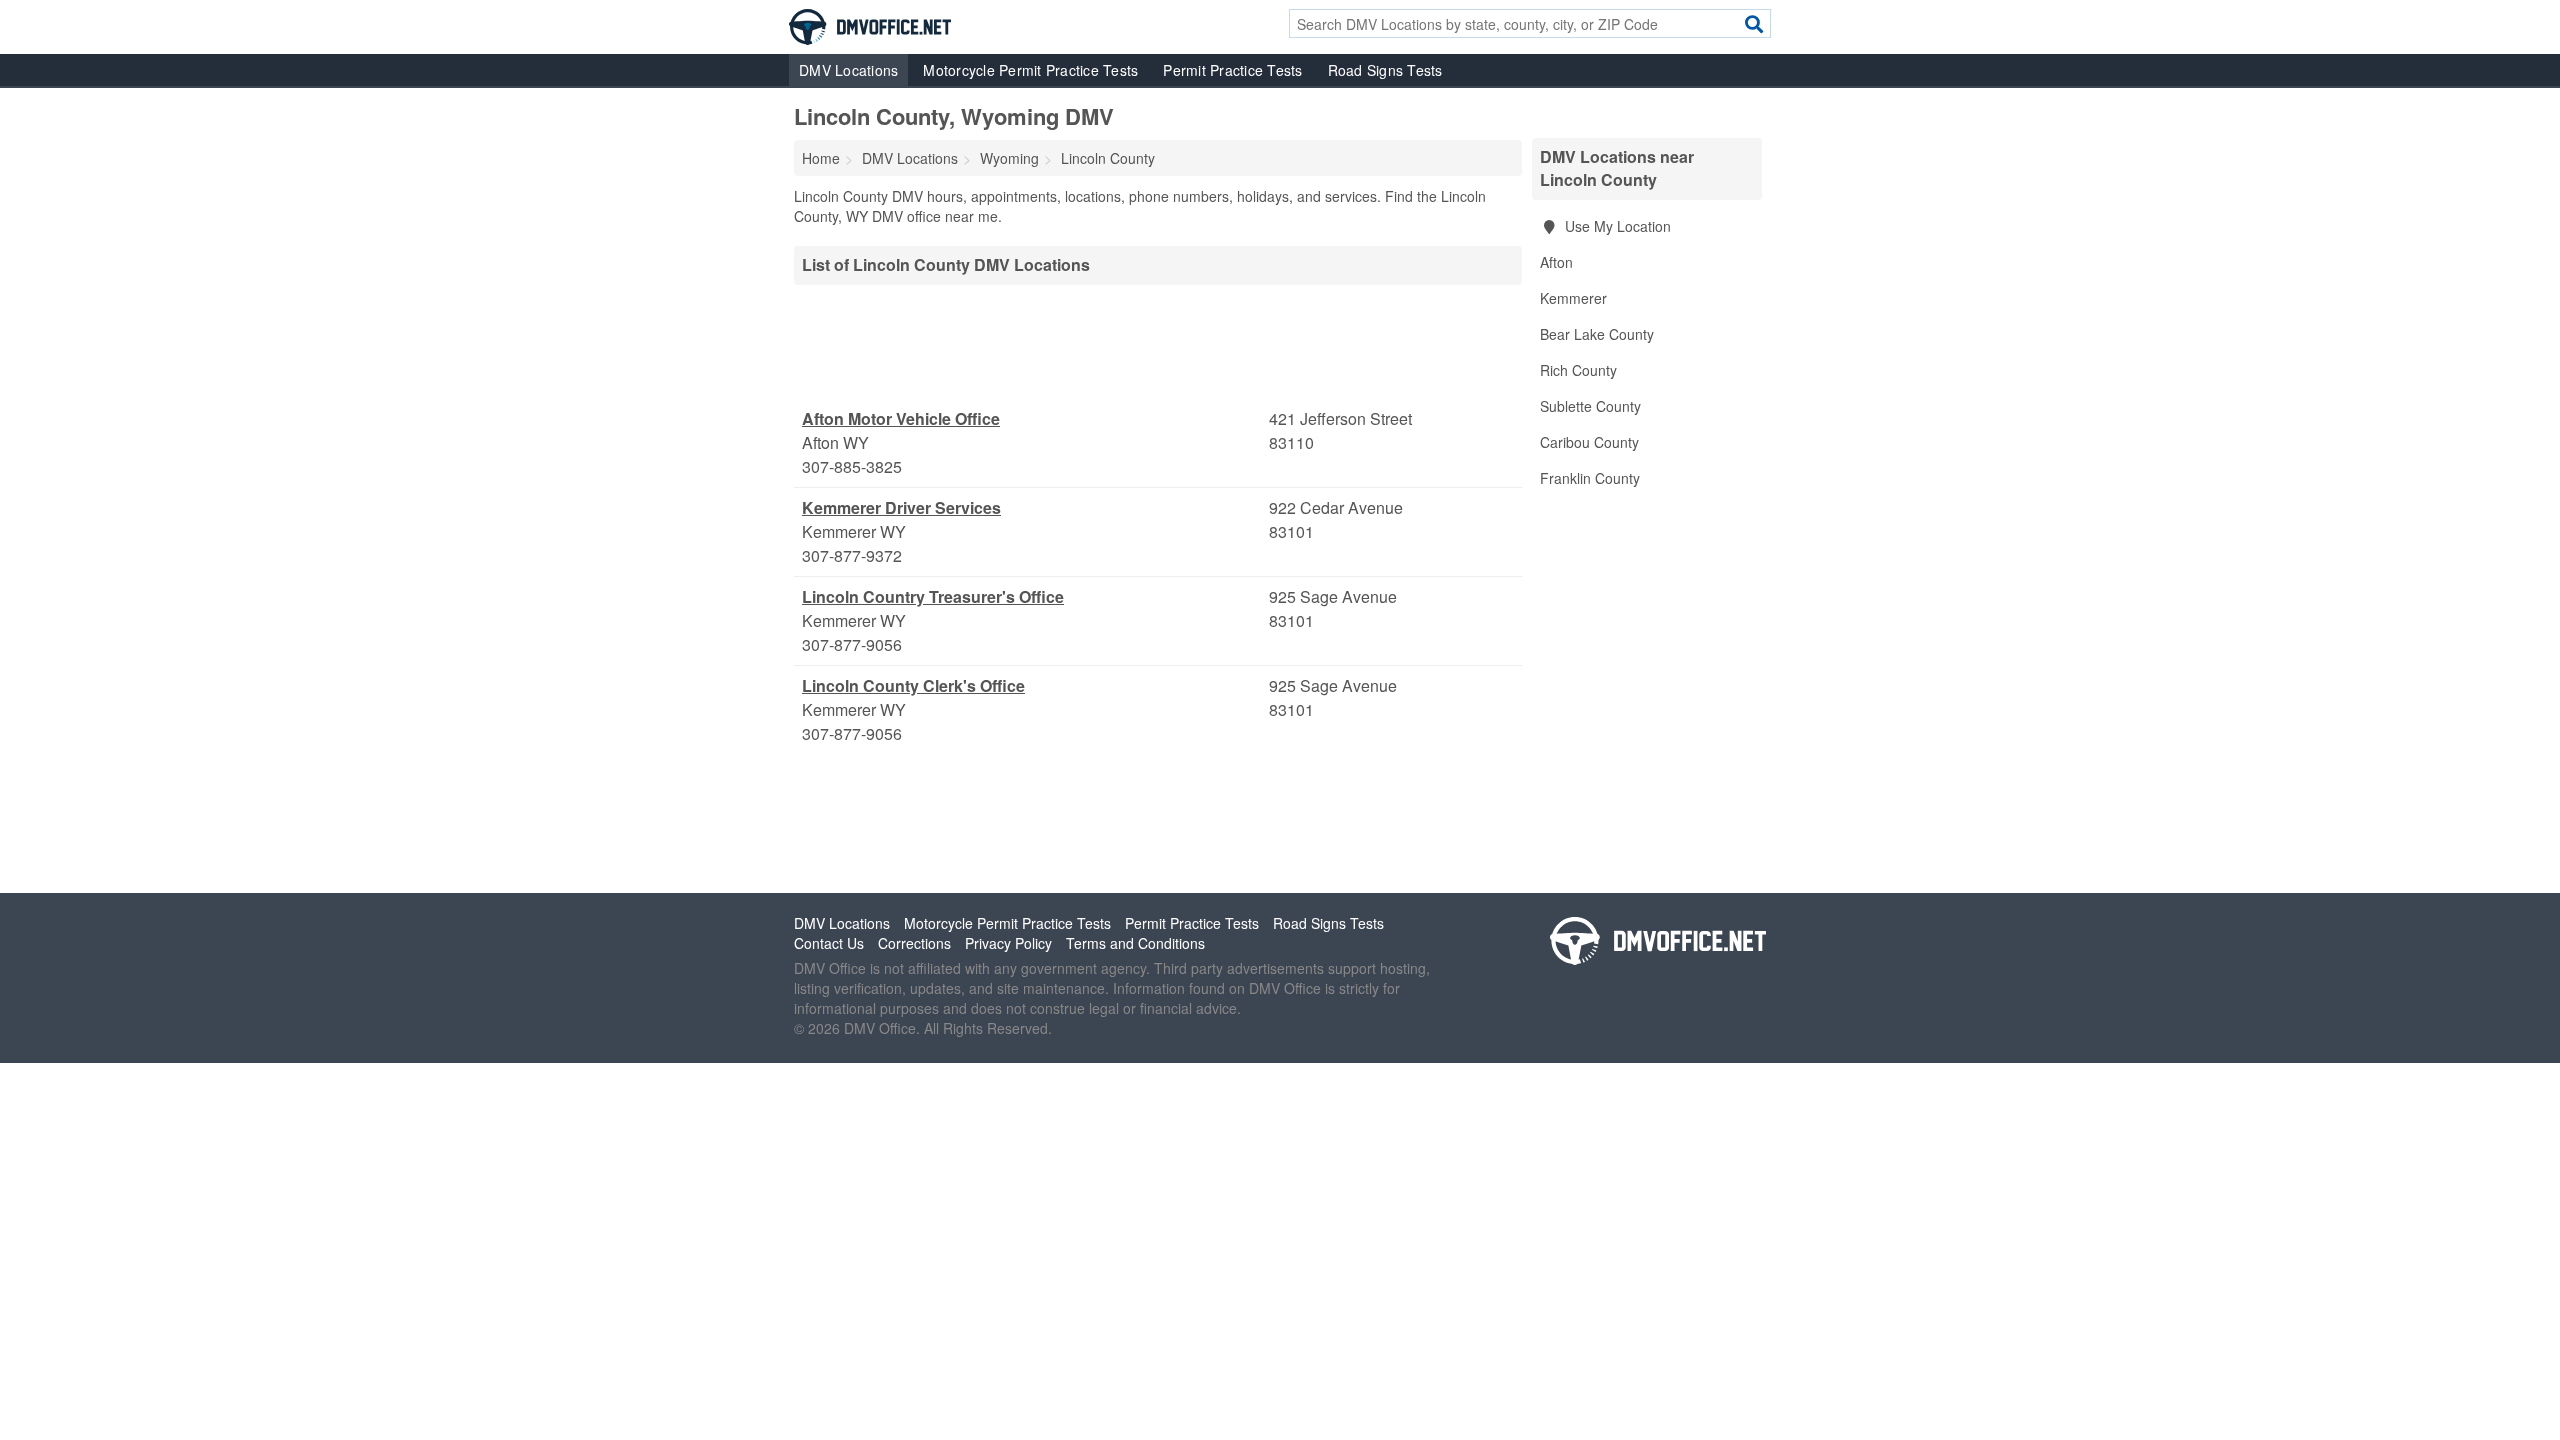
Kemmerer (1573, 298)
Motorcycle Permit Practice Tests (1030, 70)
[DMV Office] (870, 25)
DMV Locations (848, 70)
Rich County (1578, 370)
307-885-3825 (852, 466)
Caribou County (1589, 442)
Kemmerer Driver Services (901, 507)
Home (821, 158)
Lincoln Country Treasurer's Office (933, 596)
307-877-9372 (852, 555)
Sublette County (1590, 406)
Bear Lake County (1597, 334)
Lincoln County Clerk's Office (913, 685)
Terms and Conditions (1135, 943)
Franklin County (1590, 478)
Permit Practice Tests (1232, 70)
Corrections (914, 943)
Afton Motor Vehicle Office (901, 418)
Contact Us (829, 943)
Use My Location (1616, 226)
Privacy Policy (1008, 943)
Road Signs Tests (1385, 70)
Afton (1556, 262)
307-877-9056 (852, 644)
